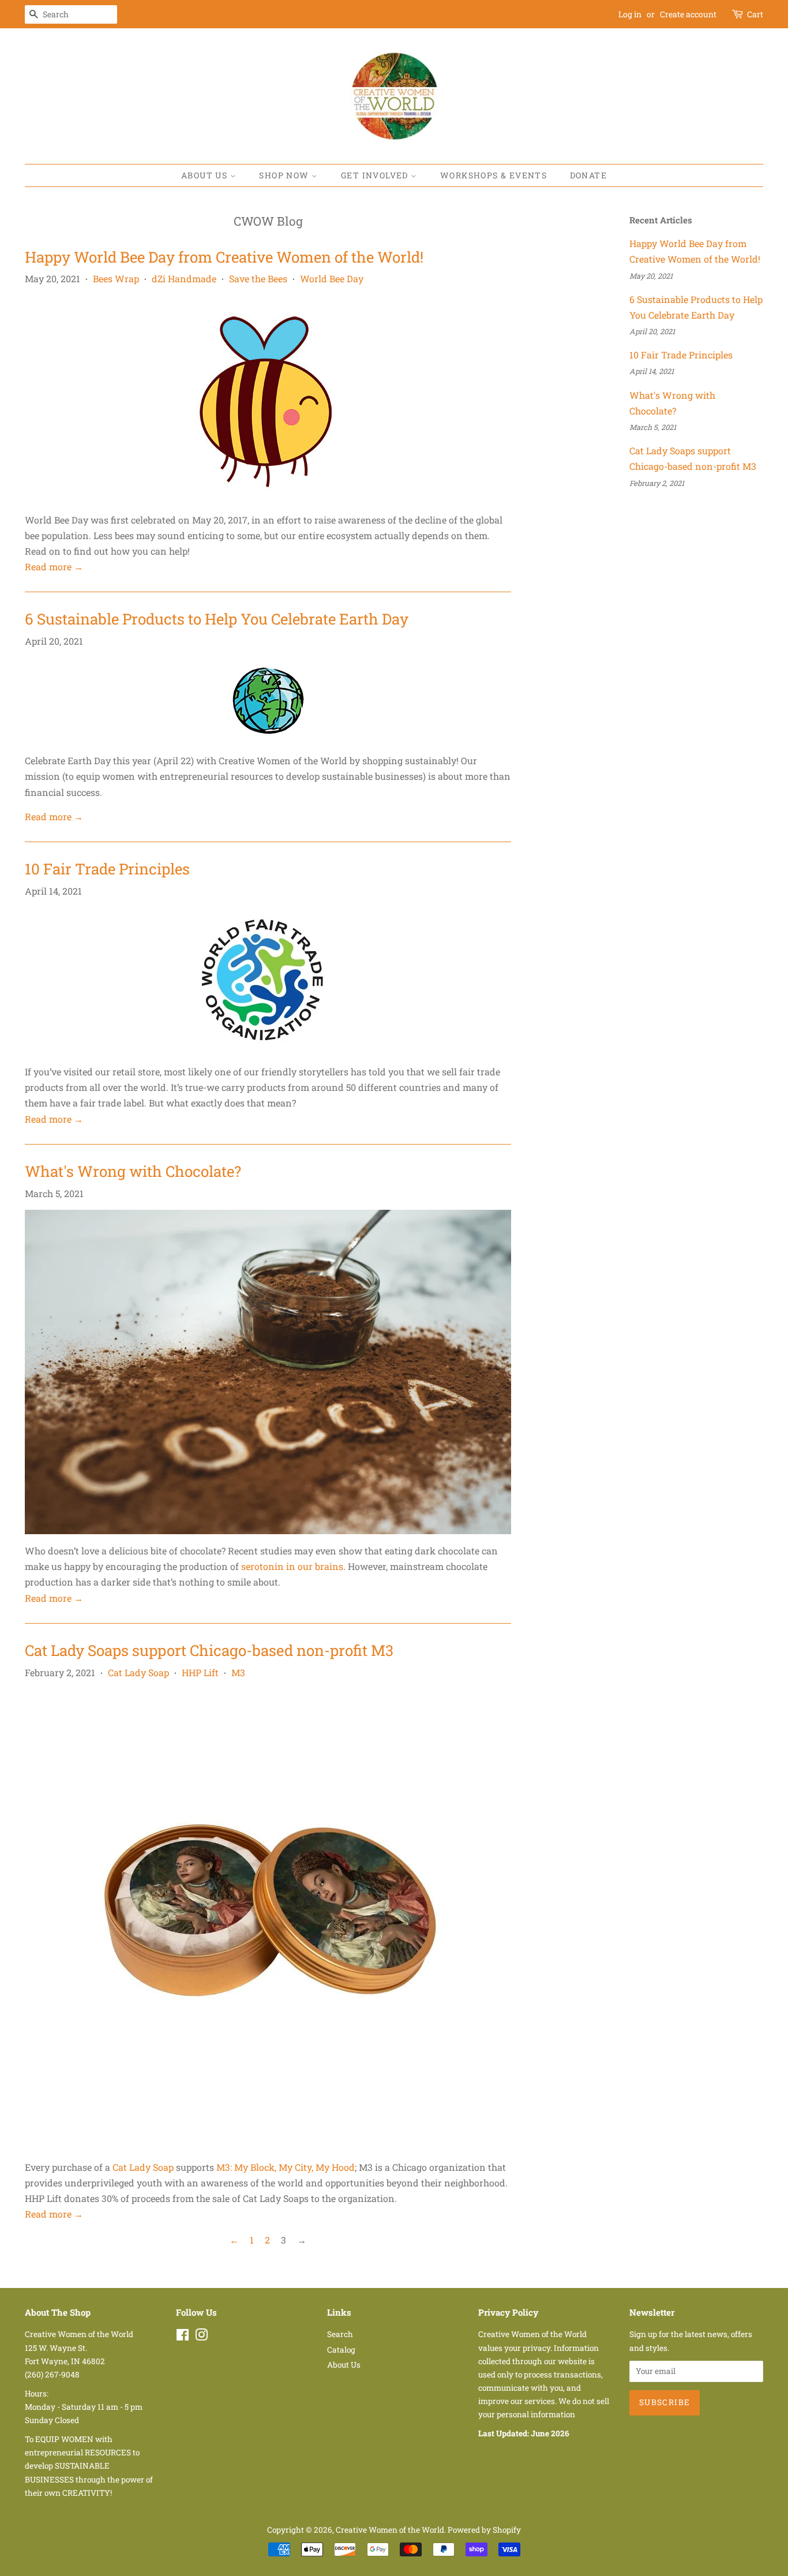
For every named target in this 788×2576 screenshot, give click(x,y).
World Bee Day (332, 278)
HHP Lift (200, 1672)
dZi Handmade (184, 278)
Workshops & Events (494, 175)
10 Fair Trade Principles (107, 869)
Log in (630, 14)
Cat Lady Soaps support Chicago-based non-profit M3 (209, 1650)
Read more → (54, 567)
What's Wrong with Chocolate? (133, 1171)
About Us (206, 175)
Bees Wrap (116, 278)
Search (340, 2334)
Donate (588, 175)
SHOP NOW (285, 175)
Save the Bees (258, 278)
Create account (688, 14)
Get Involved (376, 175)
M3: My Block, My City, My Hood (286, 2167)
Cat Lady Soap (138, 1672)
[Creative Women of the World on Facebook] (183, 2337)
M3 (238, 1672)
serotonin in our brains (292, 1566)
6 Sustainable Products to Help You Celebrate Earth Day (217, 619)
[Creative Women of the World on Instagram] (201, 2337)
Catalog (341, 2350)
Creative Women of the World (390, 2530)
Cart (755, 14)
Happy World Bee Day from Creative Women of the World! (224, 257)
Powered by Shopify (484, 2530)
